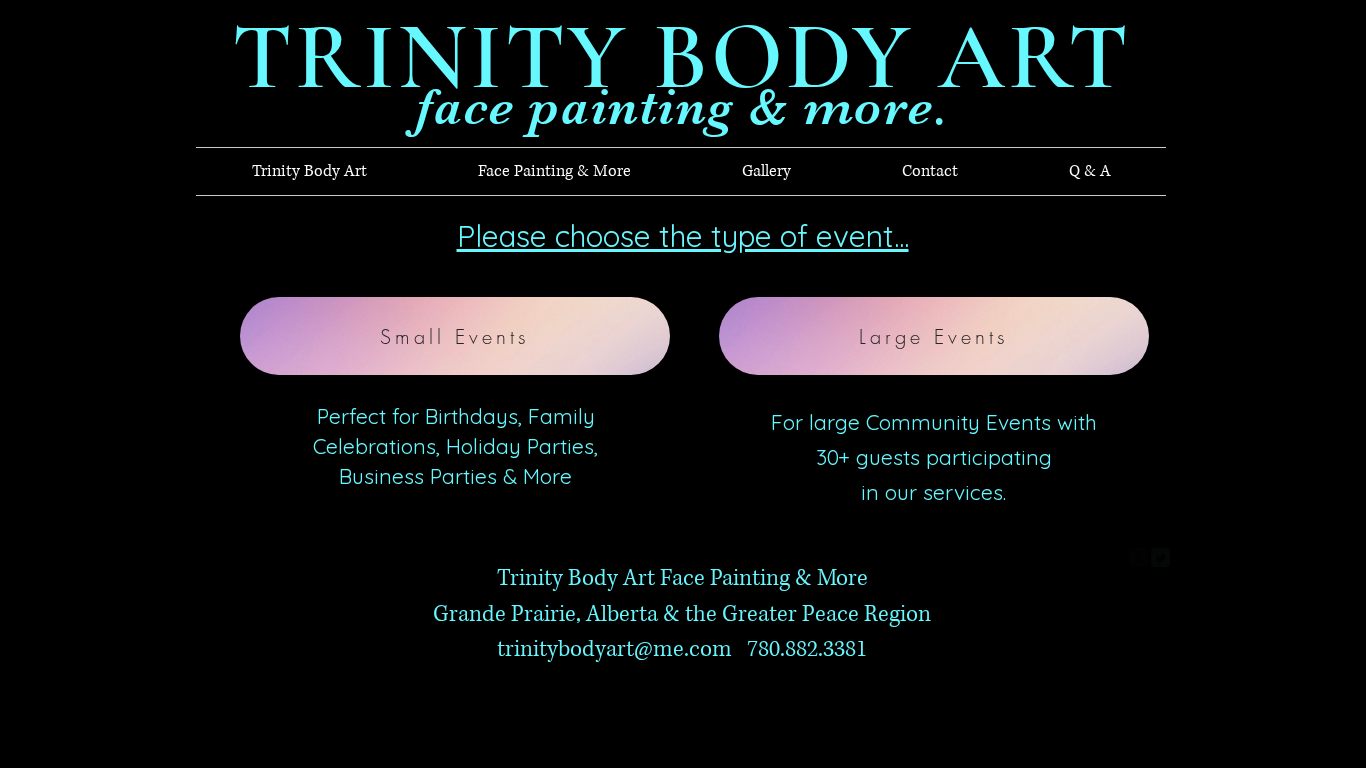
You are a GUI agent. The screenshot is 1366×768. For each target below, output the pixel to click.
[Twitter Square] (1160, 557)
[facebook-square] (1138, 557)
